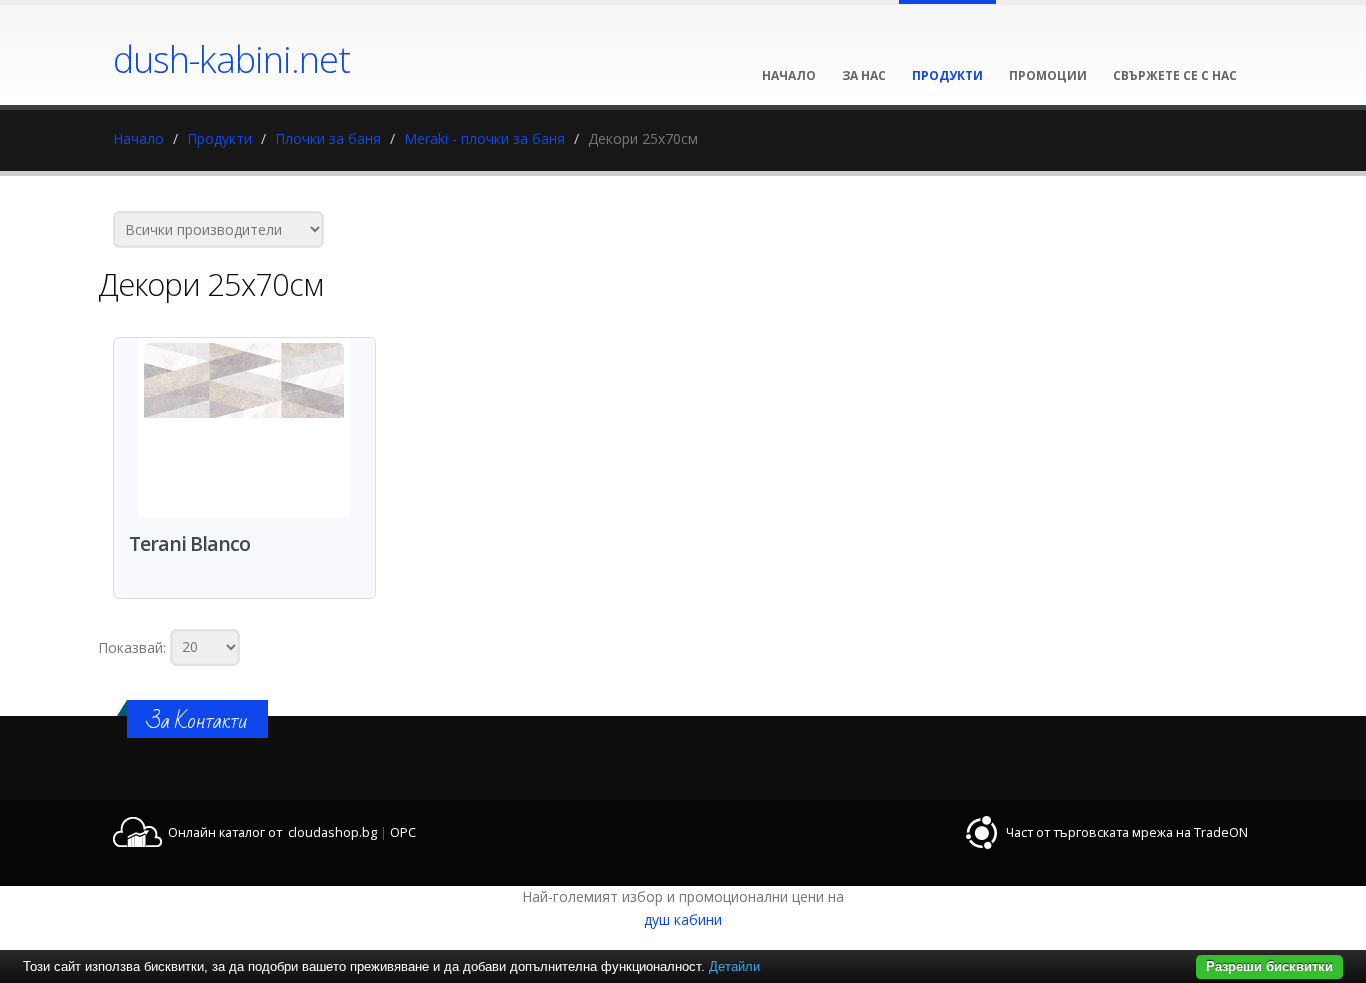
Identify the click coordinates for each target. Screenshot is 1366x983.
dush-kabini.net (231, 59)
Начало (138, 138)
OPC (403, 832)
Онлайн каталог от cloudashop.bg (272, 832)
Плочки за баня (328, 138)
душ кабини (683, 919)
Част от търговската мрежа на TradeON (1127, 832)
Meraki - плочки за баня (484, 138)
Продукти (219, 138)
